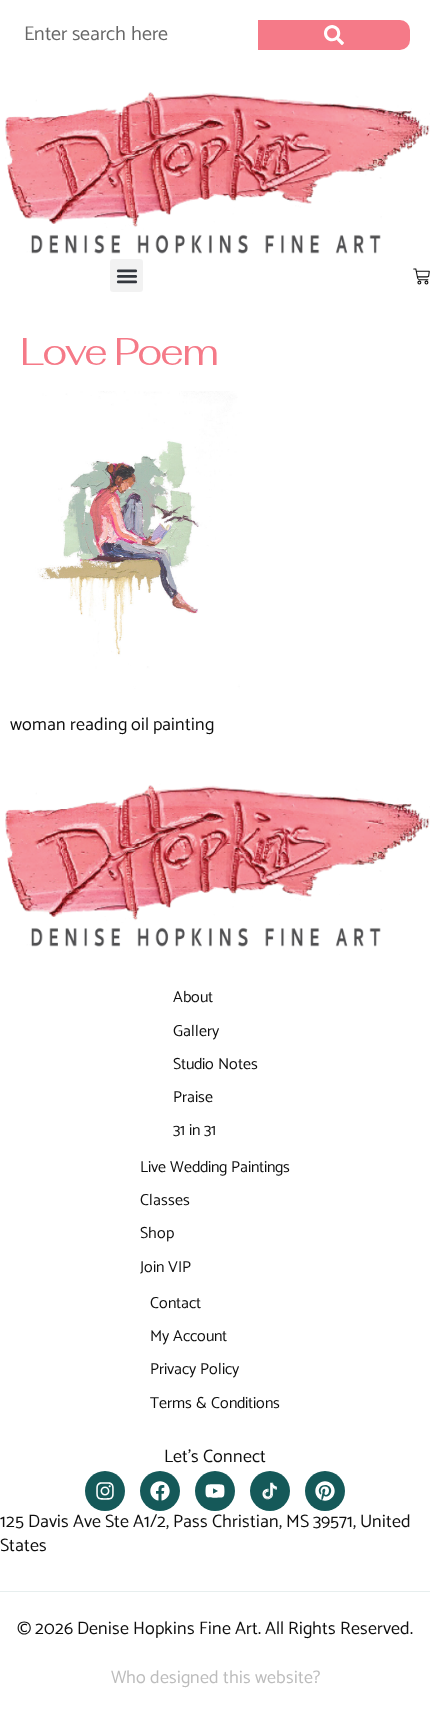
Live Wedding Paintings (215, 1167)
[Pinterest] (325, 1491)
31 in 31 (194, 1130)
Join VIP (165, 1267)
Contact (175, 1303)
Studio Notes (215, 1064)
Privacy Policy (194, 1369)
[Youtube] (215, 1491)
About (193, 997)
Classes (165, 1200)
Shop (157, 1233)
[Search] (334, 35)
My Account (188, 1336)
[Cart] (421, 276)
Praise (193, 1097)
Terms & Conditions (215, 1403)
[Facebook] (160, 1491)
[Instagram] (105, 1491)
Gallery (196, 1031)
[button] (126, 275)
